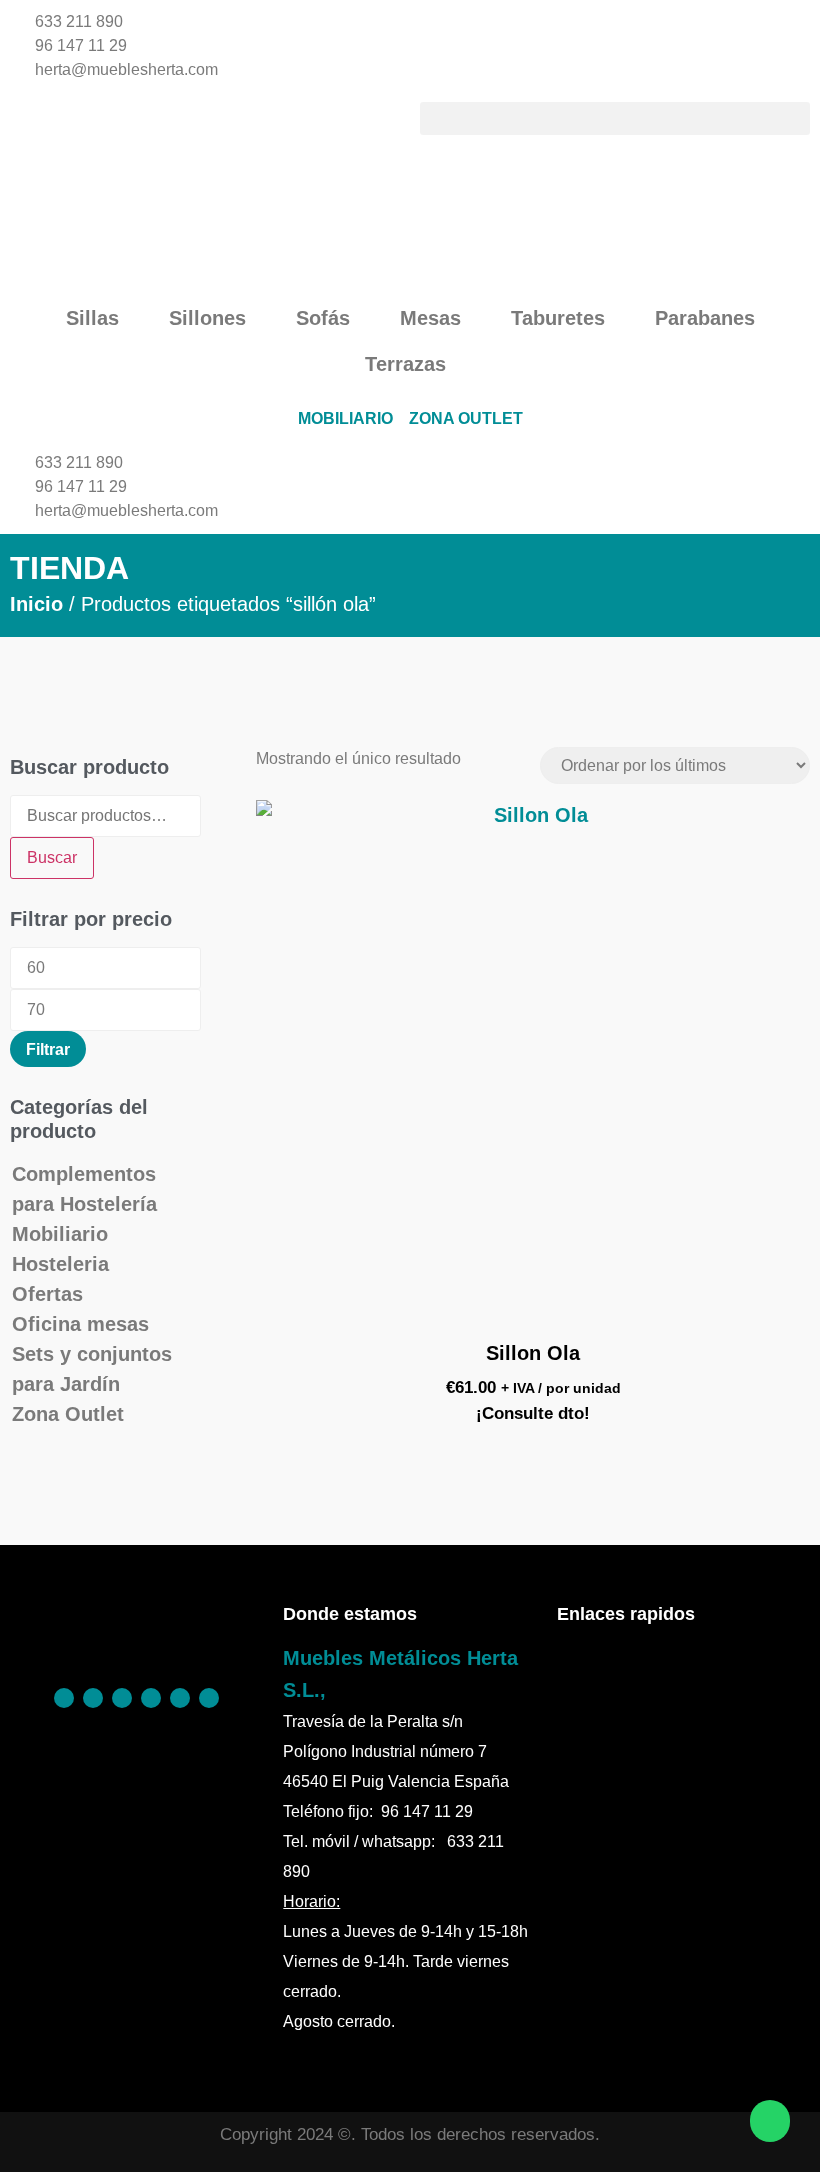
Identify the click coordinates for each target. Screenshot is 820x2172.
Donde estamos (350, 1614)
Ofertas (47, 1294)
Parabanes (705, 318)
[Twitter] (151, 1698)
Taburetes (558, 318)
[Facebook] (64, 1698)
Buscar (52, 857)
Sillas (92, 318)
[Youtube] (209, 1698)
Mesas (430, 318)
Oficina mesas (80, 1324)
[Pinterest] (93, 1698)
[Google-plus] (180, 1698)
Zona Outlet (68, 1414)
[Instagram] (122, 1698)
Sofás (323, 318)
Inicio (36, 604)
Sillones (207, 318)
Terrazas (405, 364)
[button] (615, 118)
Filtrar (48, 1049)
